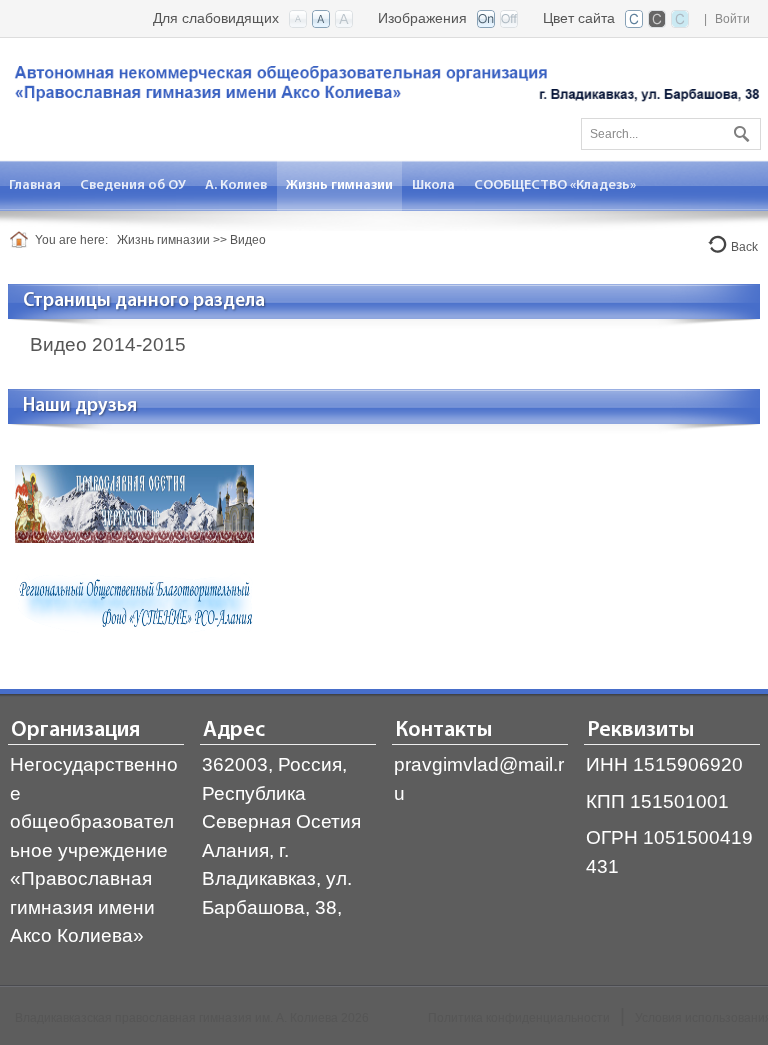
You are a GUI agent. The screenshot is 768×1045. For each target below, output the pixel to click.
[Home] (22, 240)
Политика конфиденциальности (519, 1018)
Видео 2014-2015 (108, 344)
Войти (732, 19)
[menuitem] (35, 185)
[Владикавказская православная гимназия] (384, 87)
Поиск (739, 130)
